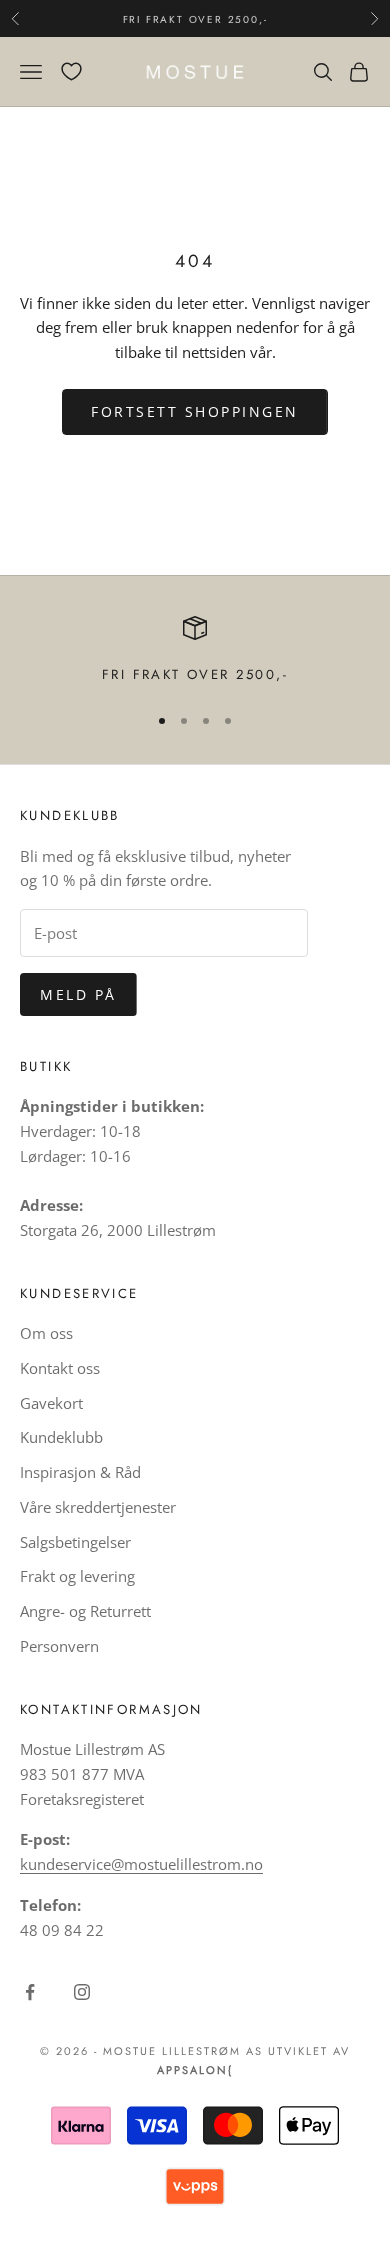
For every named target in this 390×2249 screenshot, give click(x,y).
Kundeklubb (61, 1437)
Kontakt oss (60, 1368)
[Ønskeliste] (71, 71)
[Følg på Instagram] (82, 1992)
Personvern (59, 1646)
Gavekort (51, 1403)
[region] (195, 651)
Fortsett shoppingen (195, 411)
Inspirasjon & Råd (80, 1472)
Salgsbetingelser (75, 1542)
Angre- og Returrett (85, 1611)
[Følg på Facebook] (30, 1992)
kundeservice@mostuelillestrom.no (141, 1864)
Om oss (46, 1333)
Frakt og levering (77, 1576)
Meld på (78, 994)
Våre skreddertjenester (98, 1507)
